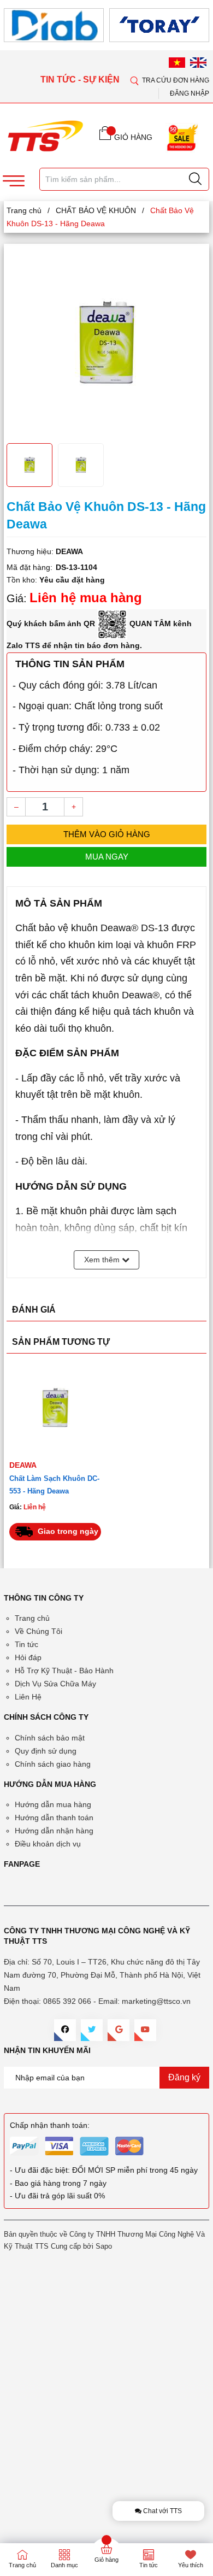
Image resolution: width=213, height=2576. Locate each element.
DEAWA (23, 1465)
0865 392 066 (67, 2001)
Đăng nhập (190, 93)
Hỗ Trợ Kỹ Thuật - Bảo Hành (64, 1671)
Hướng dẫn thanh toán (54, 1818)
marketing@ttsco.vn (156, 2001)
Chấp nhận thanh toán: (50, 2125)
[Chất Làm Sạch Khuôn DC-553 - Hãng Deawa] (55, 1408)
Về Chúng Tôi (39, 1631)
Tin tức (26, 1644)
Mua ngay (107, 857)
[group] (106, 342)
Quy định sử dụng (46, 1751)
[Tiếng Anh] (198, 62)
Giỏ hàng (106, 2560)
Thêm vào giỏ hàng (107, 834)
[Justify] (195, 179)
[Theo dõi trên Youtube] (145, 2030)
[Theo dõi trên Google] (119, 2030)
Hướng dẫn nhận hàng (54, 1831)
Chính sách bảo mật (50, 1738)
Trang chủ (32, 1618)
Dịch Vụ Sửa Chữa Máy (55, 1684)
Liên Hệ (28, 1697)
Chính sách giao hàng (53, 1764)
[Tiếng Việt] (177, 62)
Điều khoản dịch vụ (48, 1844)
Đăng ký (184, 2077)
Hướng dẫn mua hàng (53, 1804)
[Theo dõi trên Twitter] (92, 2030)
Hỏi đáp (28, 1657)
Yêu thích (191, 2565)
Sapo (104, 2246)
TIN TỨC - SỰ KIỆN (81, 80)
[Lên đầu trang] (196, 322)
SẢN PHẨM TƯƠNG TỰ (61, 1342)
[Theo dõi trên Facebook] (65, 2030)
